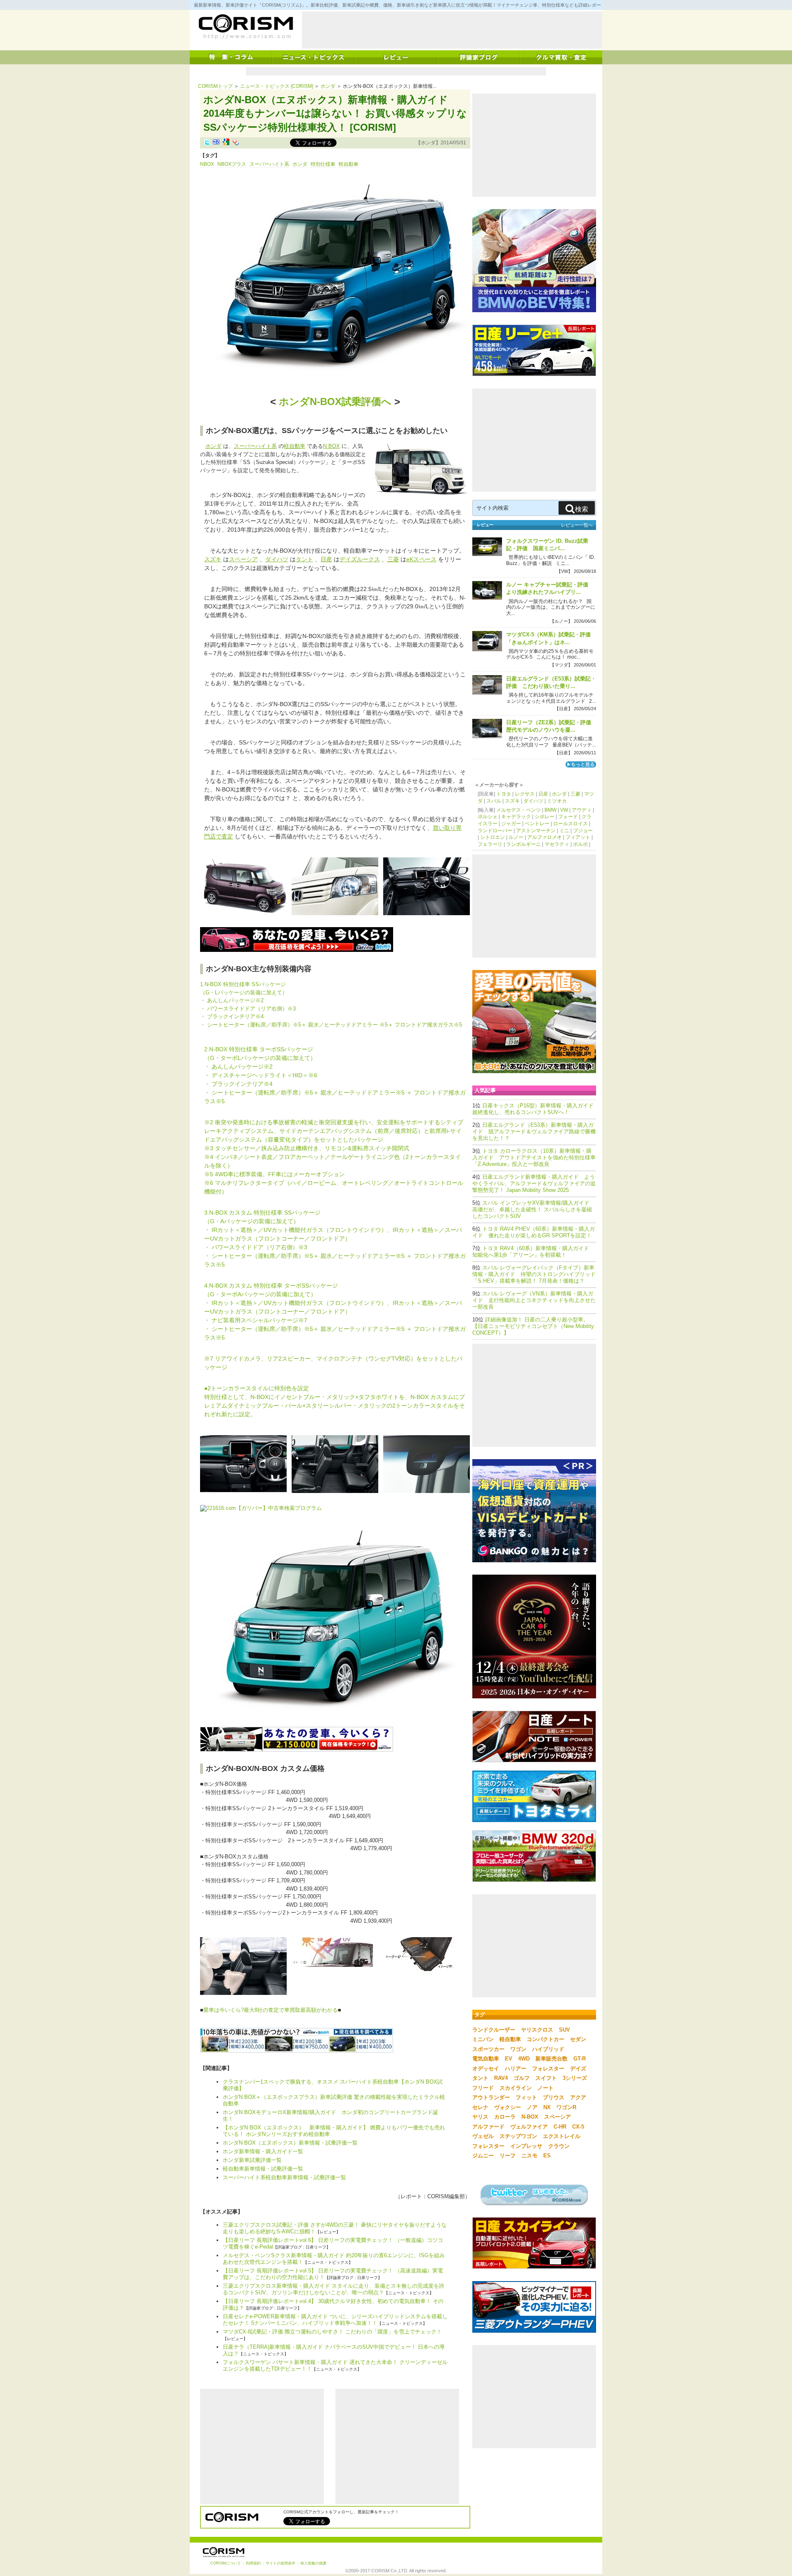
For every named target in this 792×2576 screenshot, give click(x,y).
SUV (565, 2030)
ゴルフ (522, 2078)
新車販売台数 (552, 2059)
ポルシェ (488, 817)
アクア (578, 2097)
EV (509, 2059)
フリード (483, 2088)
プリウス (554, 2097)
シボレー (544, 817)
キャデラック (516, 817)
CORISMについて (226, 2563)
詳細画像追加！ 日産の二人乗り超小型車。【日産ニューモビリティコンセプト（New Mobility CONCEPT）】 (533, 1326)
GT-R (580, 2059)
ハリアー (516, 2069)
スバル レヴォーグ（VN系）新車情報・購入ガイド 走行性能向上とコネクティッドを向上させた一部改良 (534, 1300)
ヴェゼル (483, 2136)
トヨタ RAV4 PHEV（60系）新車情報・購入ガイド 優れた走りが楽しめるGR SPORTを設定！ (534, 1232)
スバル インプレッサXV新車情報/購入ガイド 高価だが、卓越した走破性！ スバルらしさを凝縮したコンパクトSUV (532, 1209)
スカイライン (516, 2088)
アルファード (488, 2127)
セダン (578, 2039)
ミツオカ (557, 801)
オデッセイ (486, 2069)
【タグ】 (210, 155)
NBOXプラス (232, 164)
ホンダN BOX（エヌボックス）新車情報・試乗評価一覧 (290, 2143)
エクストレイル (562, 2136)
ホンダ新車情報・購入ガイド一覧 (263, 2151)
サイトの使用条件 (280, 2563)
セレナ (480, 2107)
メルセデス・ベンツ (519, 810)
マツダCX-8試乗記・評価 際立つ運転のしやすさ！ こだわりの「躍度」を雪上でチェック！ (332, 2332)
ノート (546, 2088)
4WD (524, 2059)
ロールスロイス (570, 824)
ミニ (564, 831)
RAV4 (501, 2078)
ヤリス (480, 2117)
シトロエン (493, 837)
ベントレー (537, 824)
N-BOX (530, 2117)
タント (304, 559)
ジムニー (483, 2156)
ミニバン (483, 2039)
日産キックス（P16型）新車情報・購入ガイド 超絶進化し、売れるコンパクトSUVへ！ (536, 1109)
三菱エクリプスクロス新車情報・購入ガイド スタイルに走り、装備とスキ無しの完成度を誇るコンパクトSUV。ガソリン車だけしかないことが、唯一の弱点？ (334, 2289)
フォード (568, 817)
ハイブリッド (548, 2049)
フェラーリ (490, 844)
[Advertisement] (452, 30)
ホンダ (328, 86)
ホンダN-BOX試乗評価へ (335, 401)
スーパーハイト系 (269, 164)
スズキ (213, 559)
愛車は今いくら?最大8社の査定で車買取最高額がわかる (271, 2010)
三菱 (393, 559)
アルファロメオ (544, 837)
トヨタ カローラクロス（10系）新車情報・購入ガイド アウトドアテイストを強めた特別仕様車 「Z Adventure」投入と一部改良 (534, 1157)
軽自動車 (349, 164)
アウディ (582, 810)
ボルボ (580, 844)
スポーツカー (488, 2049)
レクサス (525, 794)
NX (547, 2107)
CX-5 (578, 2127)
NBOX (207, 164)
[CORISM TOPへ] (245, 27)
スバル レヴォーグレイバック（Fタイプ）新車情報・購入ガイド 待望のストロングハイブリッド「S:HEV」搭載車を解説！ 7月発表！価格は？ (534, 1274)
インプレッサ (526, 2146)
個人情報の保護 (313, 2563)
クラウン (559, 2146)
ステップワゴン (518, 2136)
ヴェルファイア (529, 2127)
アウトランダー (491, 2097)
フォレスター (548, 2069)
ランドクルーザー (494, 2030)
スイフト (546, 2078)
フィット (526, 2097)
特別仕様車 (323, 164)
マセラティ (557, 844)
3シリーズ (575, 2078)
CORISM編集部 (446, 2196)
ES (547, 2156)
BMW (550, 810)
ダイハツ (277, 559)
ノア (532, 2107)
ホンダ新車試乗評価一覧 (252, 2160)
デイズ (578, 2069)
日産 (326, 559)
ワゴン (518, 2049)
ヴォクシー (508, 2107)
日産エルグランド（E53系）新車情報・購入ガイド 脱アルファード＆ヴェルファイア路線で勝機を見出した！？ (534, 1131)
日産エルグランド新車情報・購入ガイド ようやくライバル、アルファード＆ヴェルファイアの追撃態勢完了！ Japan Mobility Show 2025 (534, 1183)
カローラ (505, 2117)
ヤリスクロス (537, 2030)
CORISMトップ (215, 86)
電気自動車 (486, 2059)
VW (564, 810)
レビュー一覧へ (577, 525)
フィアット (578, 837)
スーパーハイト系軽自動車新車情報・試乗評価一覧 (284, 2177)
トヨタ (504, 794)
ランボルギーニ (523, 844)
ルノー (516, 837)
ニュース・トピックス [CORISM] (277, 86)
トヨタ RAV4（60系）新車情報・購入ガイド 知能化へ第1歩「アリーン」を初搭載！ (533, 1252)
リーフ (508, 2156)
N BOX (331, 446)
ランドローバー (495, 831)
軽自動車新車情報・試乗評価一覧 (263, 2169)
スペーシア (243, 559)
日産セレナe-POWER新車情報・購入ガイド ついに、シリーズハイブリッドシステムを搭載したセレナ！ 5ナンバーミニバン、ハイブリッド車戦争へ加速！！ (335, 2320)
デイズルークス (360, 559)
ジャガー (511, 824)
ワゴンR (566, 2107)
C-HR (560, 2127)
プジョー (583, 831)
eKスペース (421, 559)
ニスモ (529, 2156)
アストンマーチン (536, 831)
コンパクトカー (546, 2039)
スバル (494, 801)
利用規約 (253, 2563)
